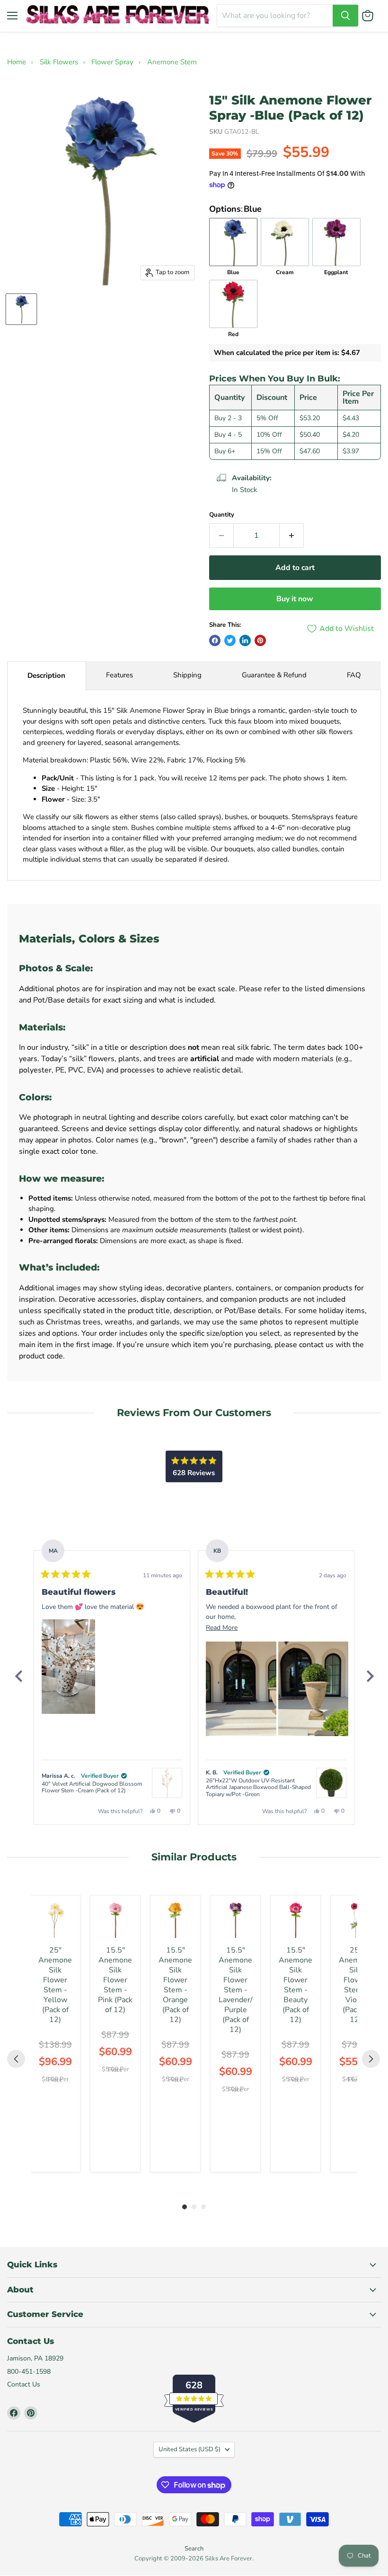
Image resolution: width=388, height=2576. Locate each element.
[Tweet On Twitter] (230, 640)
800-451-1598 (29, 2372)
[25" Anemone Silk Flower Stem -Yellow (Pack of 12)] (55, 1920)
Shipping (187, 675)
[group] (55, 2034)
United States (190, 2449)
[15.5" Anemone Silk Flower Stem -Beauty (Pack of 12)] (295, 1920)
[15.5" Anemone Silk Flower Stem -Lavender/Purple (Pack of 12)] (235, 1920)
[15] (21, 309)
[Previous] (18, 1676)
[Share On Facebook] (215, 640)
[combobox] (275, 16)
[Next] (370, 1676)
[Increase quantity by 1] (292, 536)
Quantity (222, 515)
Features (119, 675)
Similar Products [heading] (194, 1857)
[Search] (345, 16)
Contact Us (24, 2384)
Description (46, 675)
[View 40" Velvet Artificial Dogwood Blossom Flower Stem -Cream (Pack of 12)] (167, 1783)
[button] (68, 1667)
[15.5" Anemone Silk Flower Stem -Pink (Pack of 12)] (115, 1920)
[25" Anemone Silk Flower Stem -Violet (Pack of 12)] (356, 1920)
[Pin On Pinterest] (260, 640)
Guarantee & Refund (274, 675)
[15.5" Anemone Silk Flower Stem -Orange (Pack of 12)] (175, 1920)
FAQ (354, 675)
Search (194, 2549)
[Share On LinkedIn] (245, 640)
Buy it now (295, 599)
